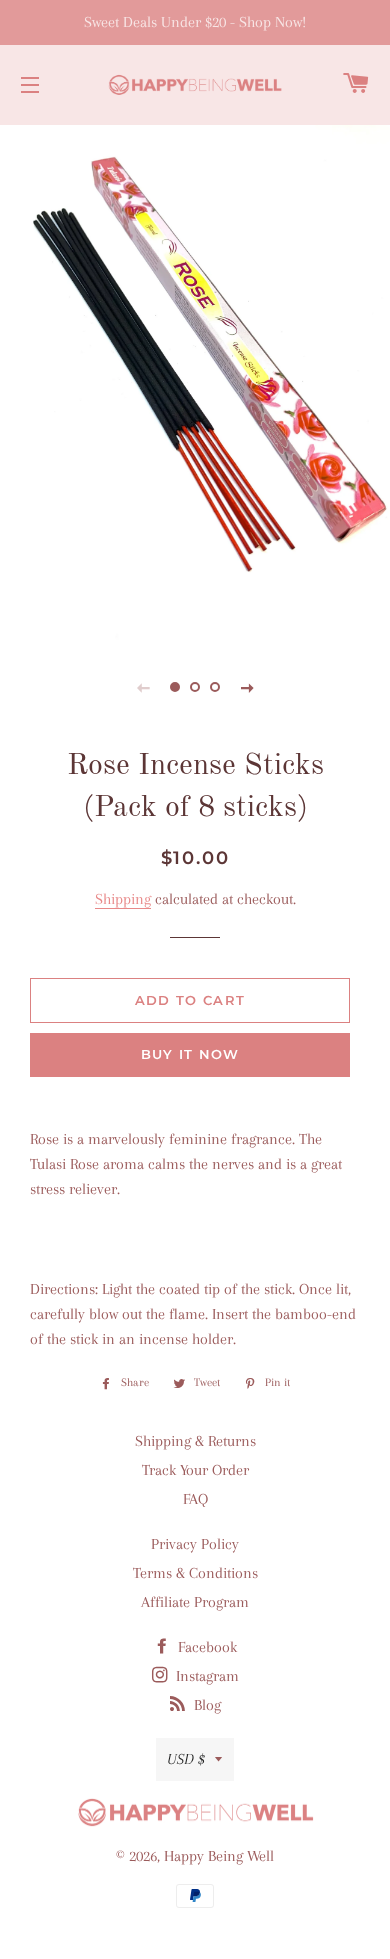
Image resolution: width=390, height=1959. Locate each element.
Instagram (205, 1676)
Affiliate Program (195, 1602)
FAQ (195, 1499)
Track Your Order (195, 1470)
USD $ (186, 1759)
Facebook (205, 1647)
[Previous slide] (143, 687)
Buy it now (190, 1054)
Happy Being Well (219, 1856)
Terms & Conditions (195, 1573)
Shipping (123, 899)
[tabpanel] (195, 380)
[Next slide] (247, 687)
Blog (205, 1705)
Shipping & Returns (195, 1441)
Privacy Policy (195, 1544)
